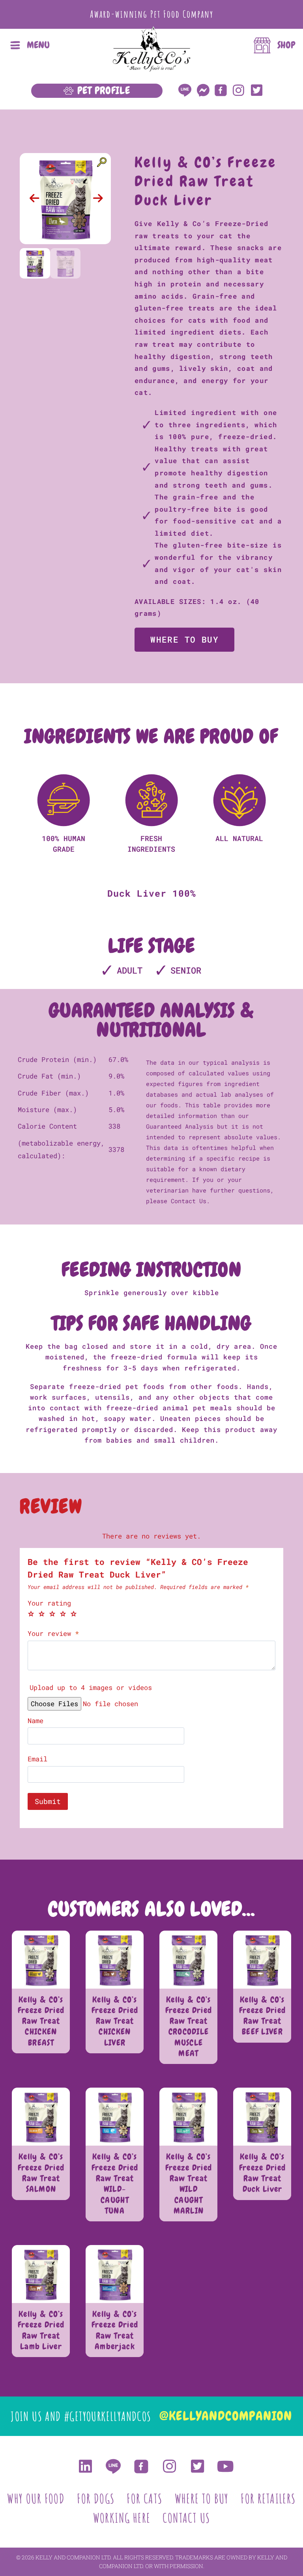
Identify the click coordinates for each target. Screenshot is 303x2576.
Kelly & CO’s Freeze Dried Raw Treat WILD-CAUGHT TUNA (115, 2183)
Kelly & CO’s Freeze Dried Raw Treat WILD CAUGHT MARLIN (189, 2183)
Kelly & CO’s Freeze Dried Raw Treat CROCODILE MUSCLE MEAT (189, 2026)
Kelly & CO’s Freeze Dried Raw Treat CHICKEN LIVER (115, 2021)
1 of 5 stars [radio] (31, 1614)
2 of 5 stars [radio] (42, 1614)
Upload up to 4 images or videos (91, 1687)
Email (37, 1759)
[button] (35, 198)
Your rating (49, 1603)
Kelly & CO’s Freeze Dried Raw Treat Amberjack (115, 2330)
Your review (53, 1634)
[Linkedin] (85, 2466)
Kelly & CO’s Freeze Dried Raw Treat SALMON (41, 2173)
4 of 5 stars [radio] (63, 1614)
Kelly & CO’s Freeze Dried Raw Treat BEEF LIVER (263, 2016)
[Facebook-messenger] (203, 90)
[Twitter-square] (257, 90)
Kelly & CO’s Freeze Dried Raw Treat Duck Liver (263, 2173)
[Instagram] (238, 90)
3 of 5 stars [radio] (52, 1614)
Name (36, 1721)
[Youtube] (225, 2466)
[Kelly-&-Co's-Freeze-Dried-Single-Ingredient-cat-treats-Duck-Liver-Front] (65, 199)
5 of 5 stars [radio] (74, 1614)
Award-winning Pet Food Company (152, 14)
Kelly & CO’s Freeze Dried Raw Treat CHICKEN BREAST (41, 2021)
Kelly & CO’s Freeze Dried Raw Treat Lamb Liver (41, 2330)
